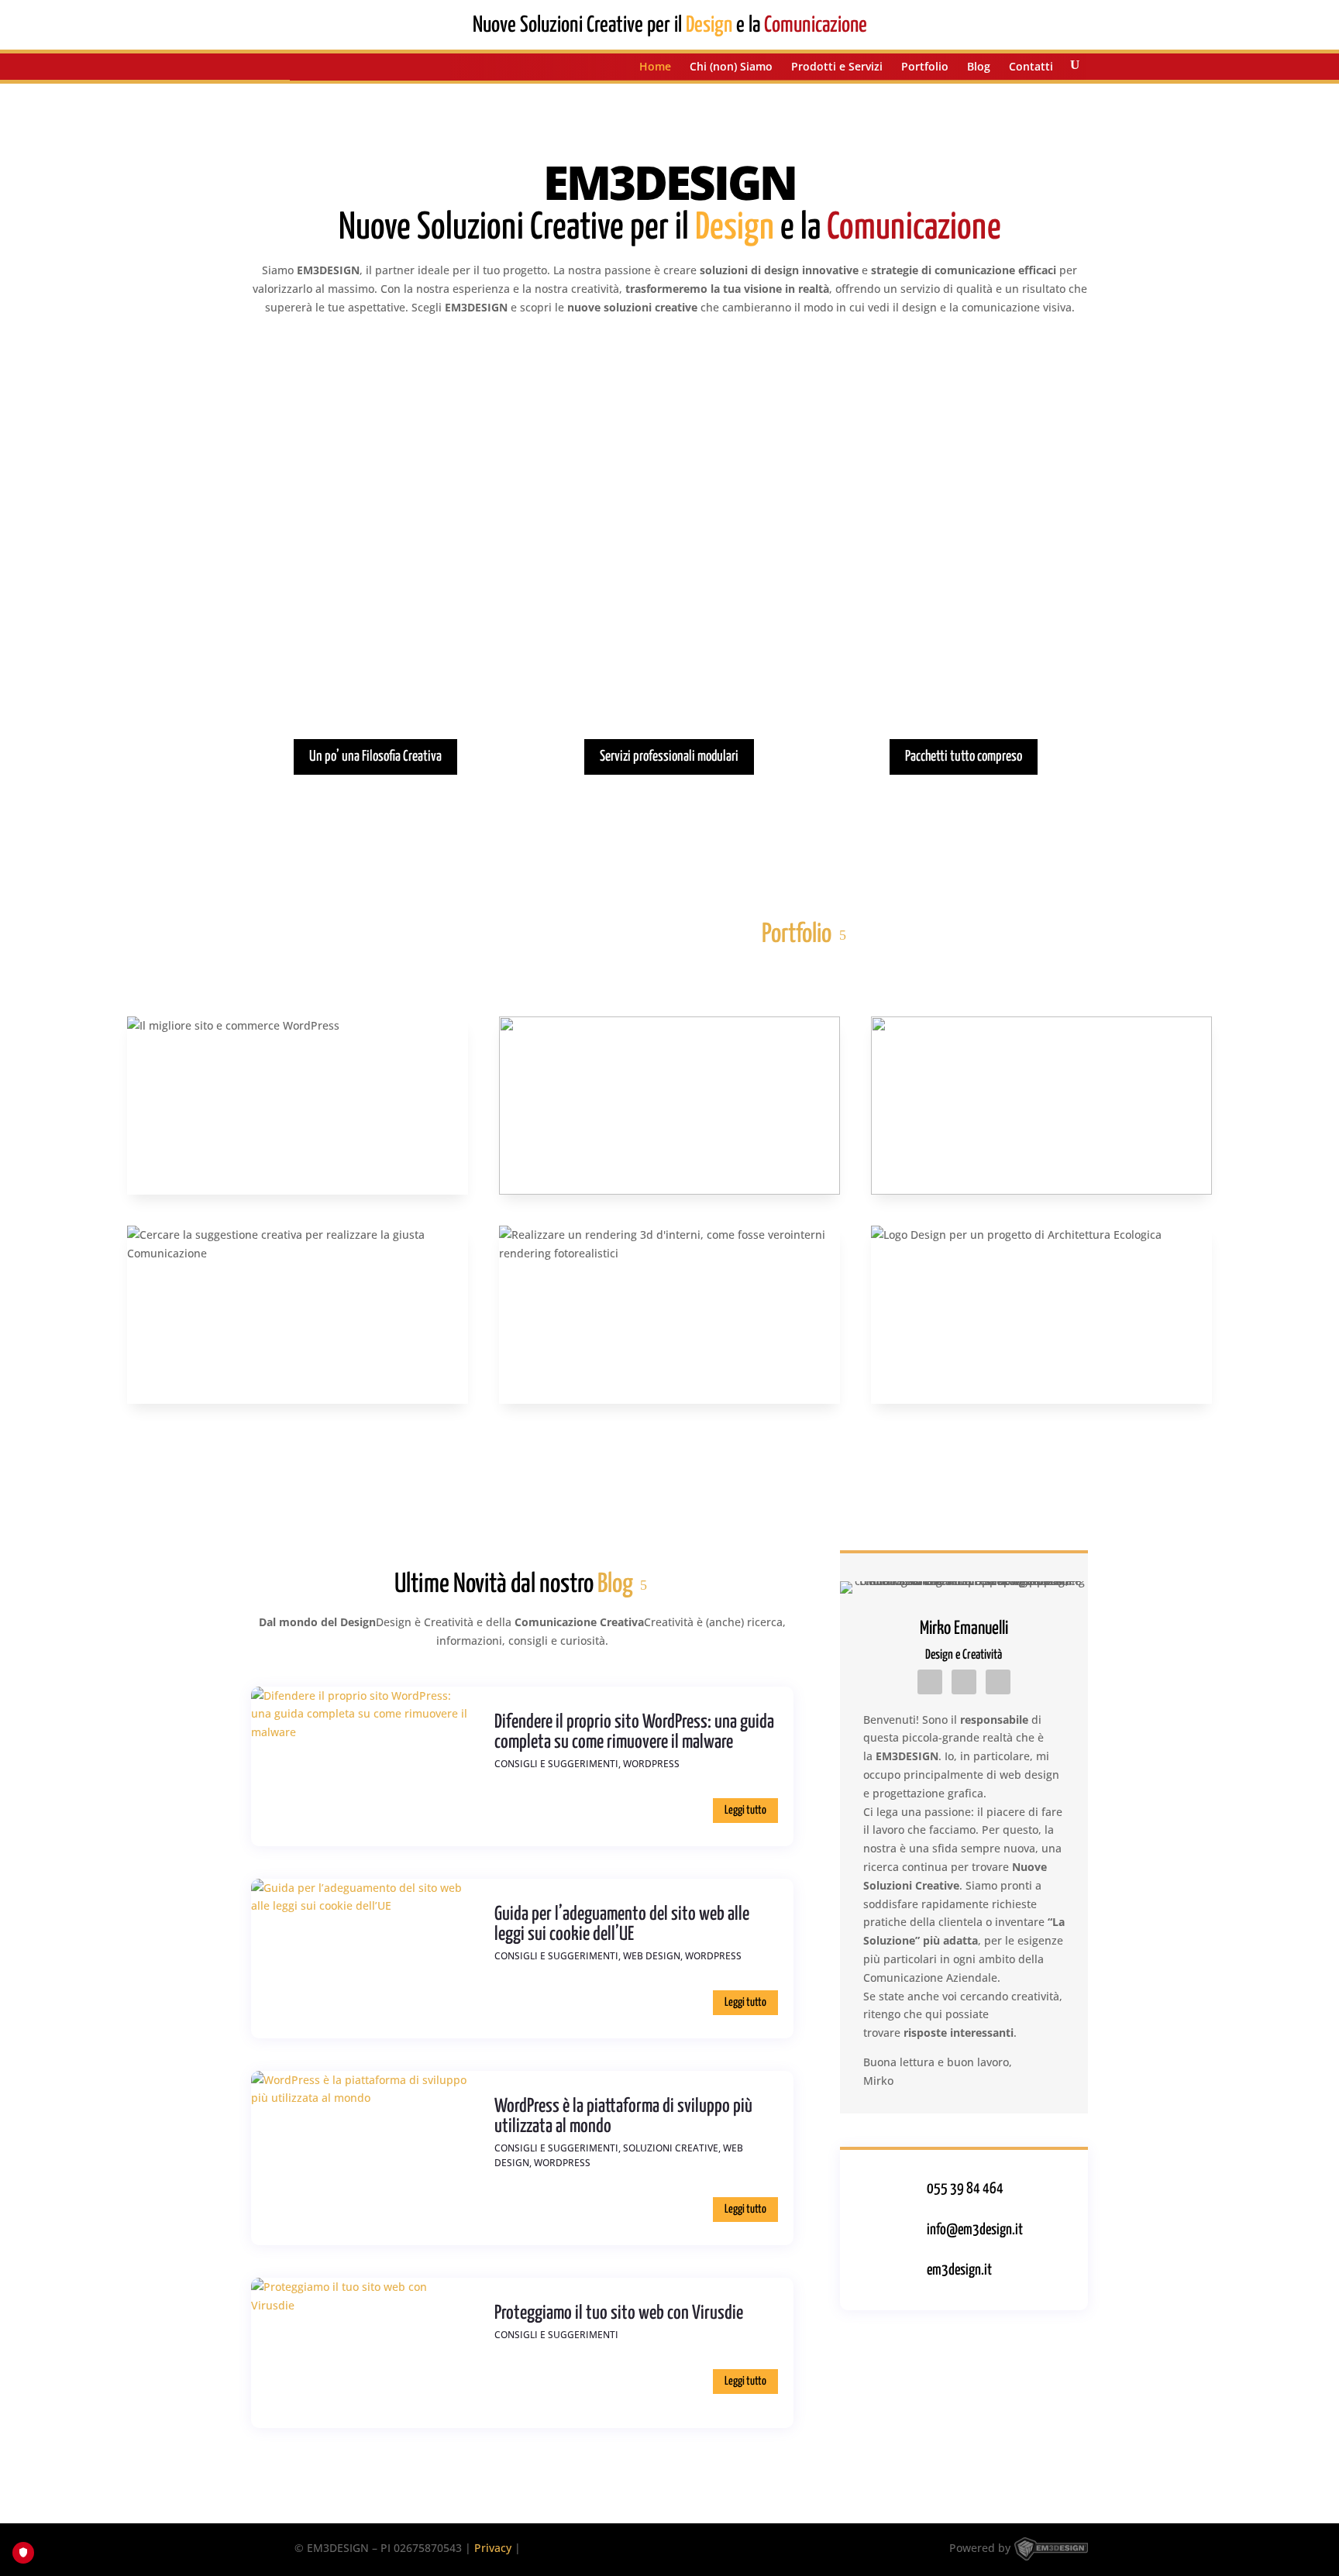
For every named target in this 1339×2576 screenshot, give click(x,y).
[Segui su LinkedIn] (930, 1682)
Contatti (1031, 67)
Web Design (652, 1956)
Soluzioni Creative (671, 2148)
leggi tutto (745, 1810)
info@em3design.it (975, 2230)
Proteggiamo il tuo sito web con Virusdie (619, 2313)
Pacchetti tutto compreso (964, 757)
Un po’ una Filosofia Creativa (375, 757)
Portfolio (925, 67)
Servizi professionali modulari (669, 757)
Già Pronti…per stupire (964, 616)
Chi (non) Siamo (731, 67)
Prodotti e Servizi (837, 67)
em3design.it (959, 2270)
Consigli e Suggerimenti (556, 1764)
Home (655, 67)
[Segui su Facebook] (964, 1682)
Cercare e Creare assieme (375, 616)
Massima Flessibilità (669, 616)
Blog (979, 67)
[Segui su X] (998, 1682)
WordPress (651, 1764)
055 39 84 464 (965, 2189)
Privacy (493, 2548)
